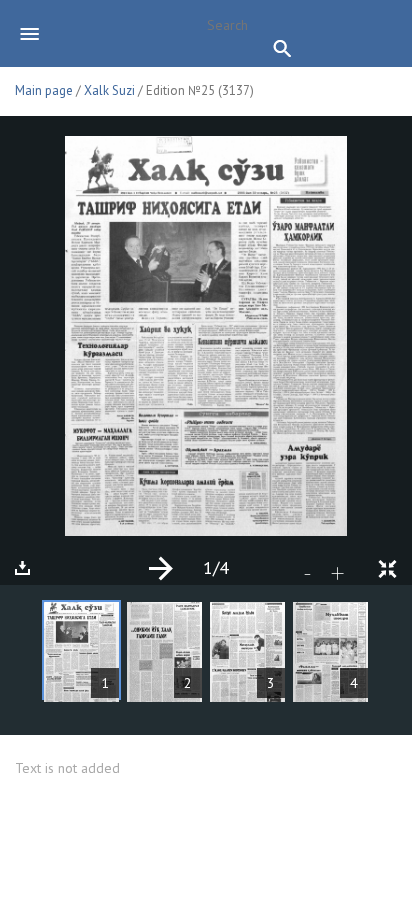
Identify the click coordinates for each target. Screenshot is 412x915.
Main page (44, 90)
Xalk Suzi (109, 90)
